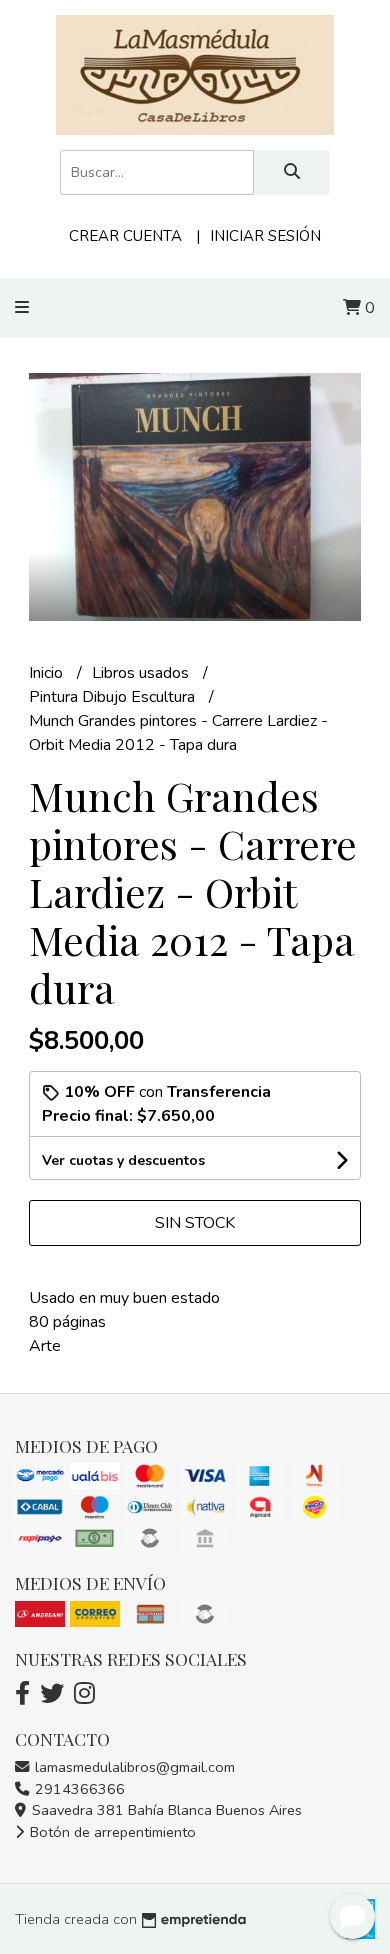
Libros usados (142, 673)
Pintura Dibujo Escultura (114, 697)
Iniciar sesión (265, 236)
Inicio (48, 673)
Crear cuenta (125, 236)
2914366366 (78, 1789)
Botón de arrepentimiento (111, 1832)
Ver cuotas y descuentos (123, 1160)
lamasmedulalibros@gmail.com (133, 1767)
